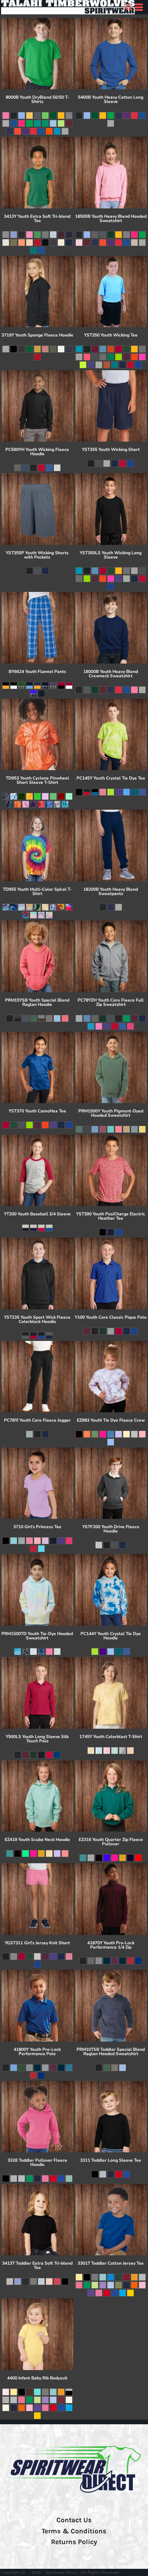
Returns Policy (74, 2542)
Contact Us (74, 2520)
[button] (128, 7)
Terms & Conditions (74, 2531)
